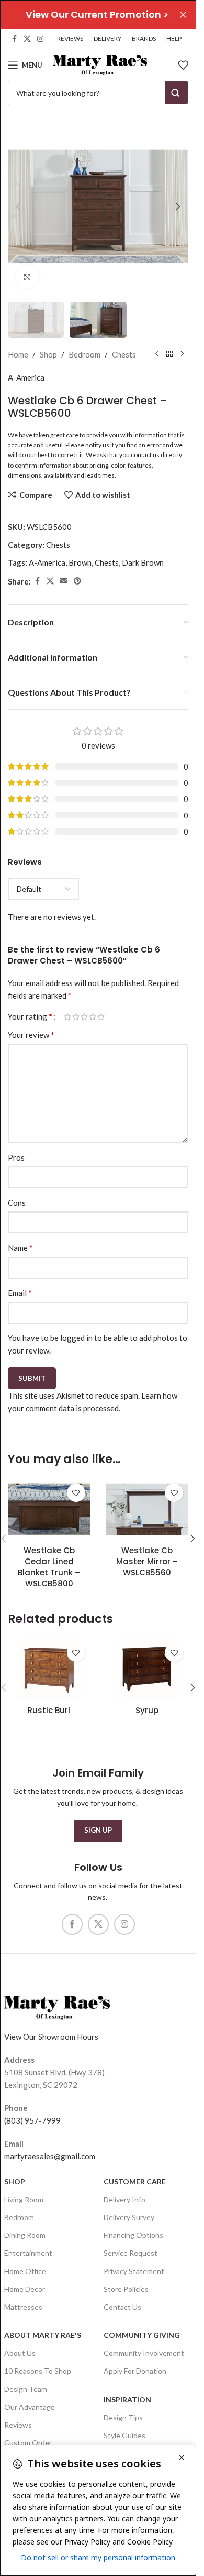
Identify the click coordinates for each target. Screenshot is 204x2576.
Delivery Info (124, 2199)
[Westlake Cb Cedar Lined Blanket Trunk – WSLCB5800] (49, 1509)
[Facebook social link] (14, 39)
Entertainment (28, 2253)
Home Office (25, 2271)
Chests (124, 354)
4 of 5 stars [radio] (93, 1017)
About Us (20, 2353)
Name (20, 1247)
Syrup (147, 1710)
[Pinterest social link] (77, 581)
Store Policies (126, 2289)
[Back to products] (169, 354)
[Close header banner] (183, 14)
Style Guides (124, 2435)
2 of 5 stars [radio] (76, 1017)
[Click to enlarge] (27, 277)
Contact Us (122, 2307)
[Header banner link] (98, 14)
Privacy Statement (134, 2271)
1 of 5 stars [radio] (67, 1017)
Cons (17, 1203)
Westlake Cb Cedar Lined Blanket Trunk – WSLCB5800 (49, 1567)
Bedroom (84, 354)
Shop (48, 354)
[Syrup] (148, 1669)
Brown (80, 562)
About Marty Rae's (43, 2335)
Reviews (18, 2425)
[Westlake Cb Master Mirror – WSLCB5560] (148, 1509)
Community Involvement (144, 2353)
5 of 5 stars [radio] (101, 1017)
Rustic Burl (49, 1710)
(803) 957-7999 (32, 2120)
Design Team (26, 2389)
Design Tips (123, 2417)
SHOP (15, 2182)
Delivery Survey (129, 2217)
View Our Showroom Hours (51, 2037)
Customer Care (135, 2182)
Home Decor (25, 2289)
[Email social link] (64, 581)
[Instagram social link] (40, 39)
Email (20, 1292)
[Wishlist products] (183, 65)
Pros (16, 1157)
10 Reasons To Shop (38, 2371)
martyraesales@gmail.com (50, 2156)
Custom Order (28, 2443)
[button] (18, 207)
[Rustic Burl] (49, 1669)
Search (177, 93)
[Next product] (182, 354)
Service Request (131, 2253)
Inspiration (127, 2400)
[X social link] (27, 39)
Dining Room (25, 2235)
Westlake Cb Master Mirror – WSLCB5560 (147, 1561)
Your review (31, 1035)
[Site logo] (100, 64)
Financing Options (133, 2235)
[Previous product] (157, 354)
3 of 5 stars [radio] (84, 1017)
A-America (26, 377)
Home (18, 354)
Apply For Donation (135, 2371)
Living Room (24, 2199)
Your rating (30, 1016)
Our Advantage (30, 2407)
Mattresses (23, 2307)
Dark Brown (143, 562)
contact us (145, 455)
